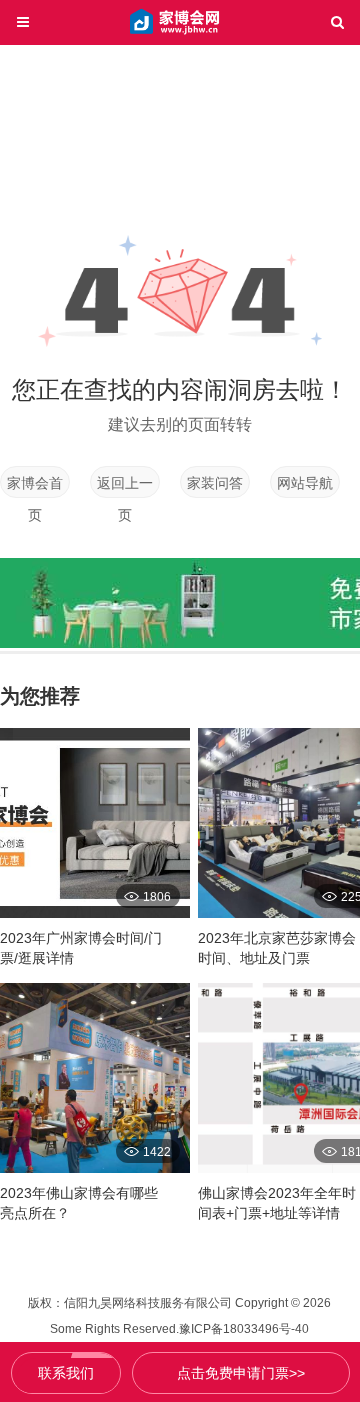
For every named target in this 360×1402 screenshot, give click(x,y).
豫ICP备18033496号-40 (244, 1329)
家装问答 (215, 483)
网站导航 (305, 483)
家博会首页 (35, 486)
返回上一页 (125, 486)
